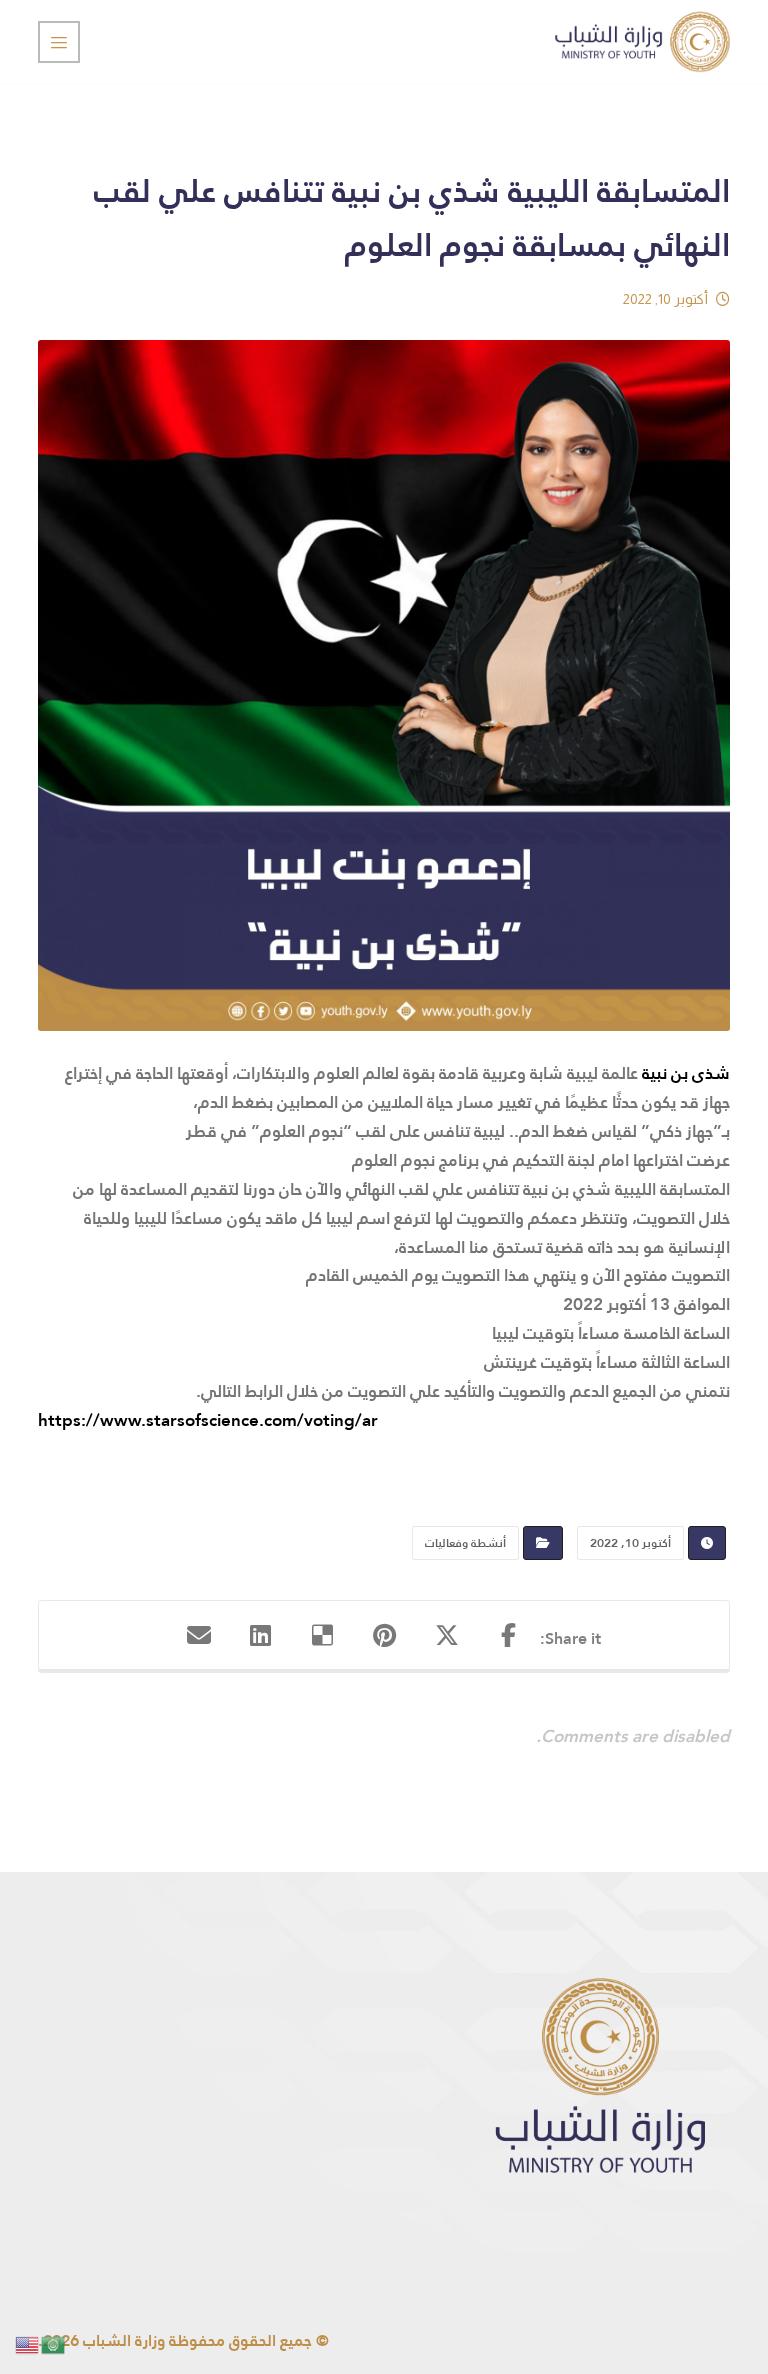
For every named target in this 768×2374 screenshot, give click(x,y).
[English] (28, 2343)
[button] (509, 1635)
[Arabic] (54, 2343)
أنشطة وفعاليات (465, 1543)
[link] (686, 1073)
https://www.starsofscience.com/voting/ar (208, 1420)
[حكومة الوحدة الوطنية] (642, 41)
